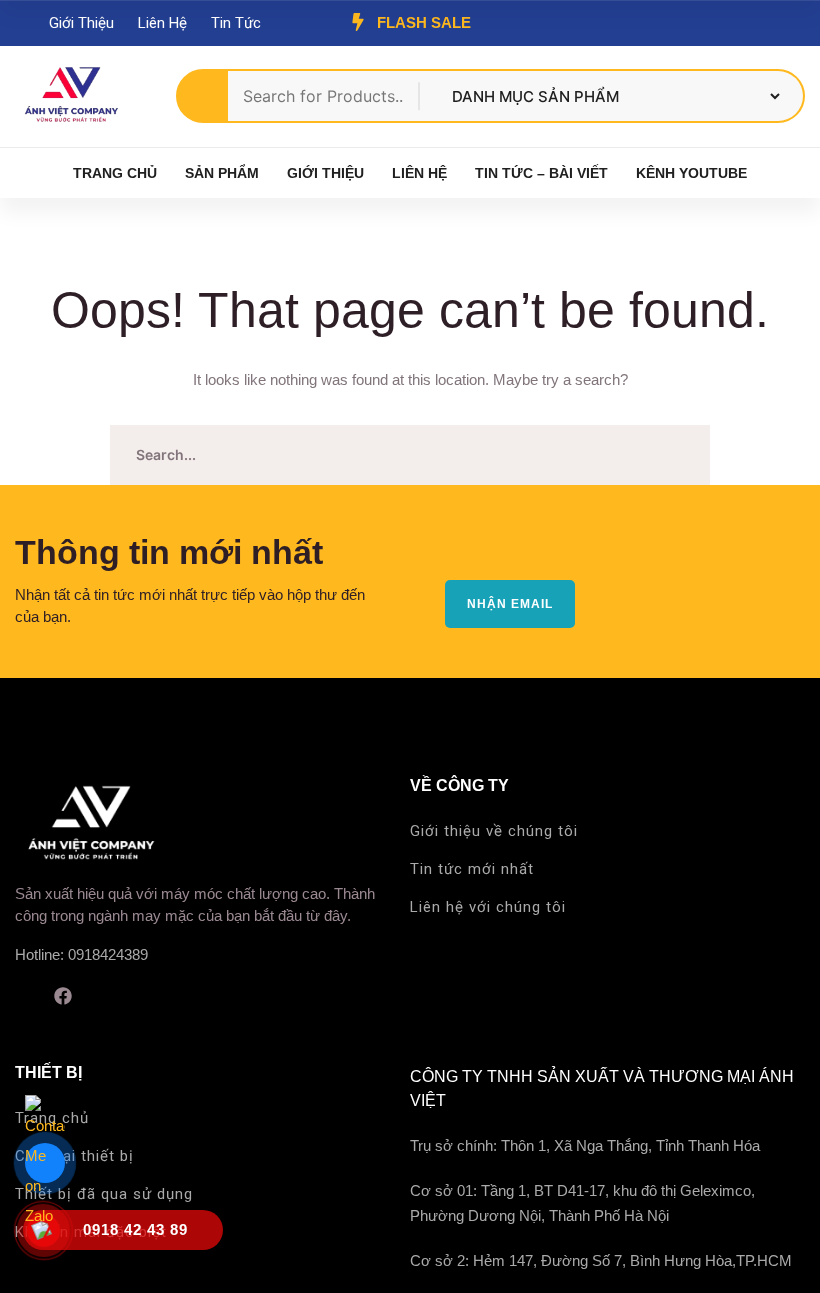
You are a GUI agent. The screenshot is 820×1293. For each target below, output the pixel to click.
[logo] (70, 94)
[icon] (22, 996)
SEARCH (680, 455)
